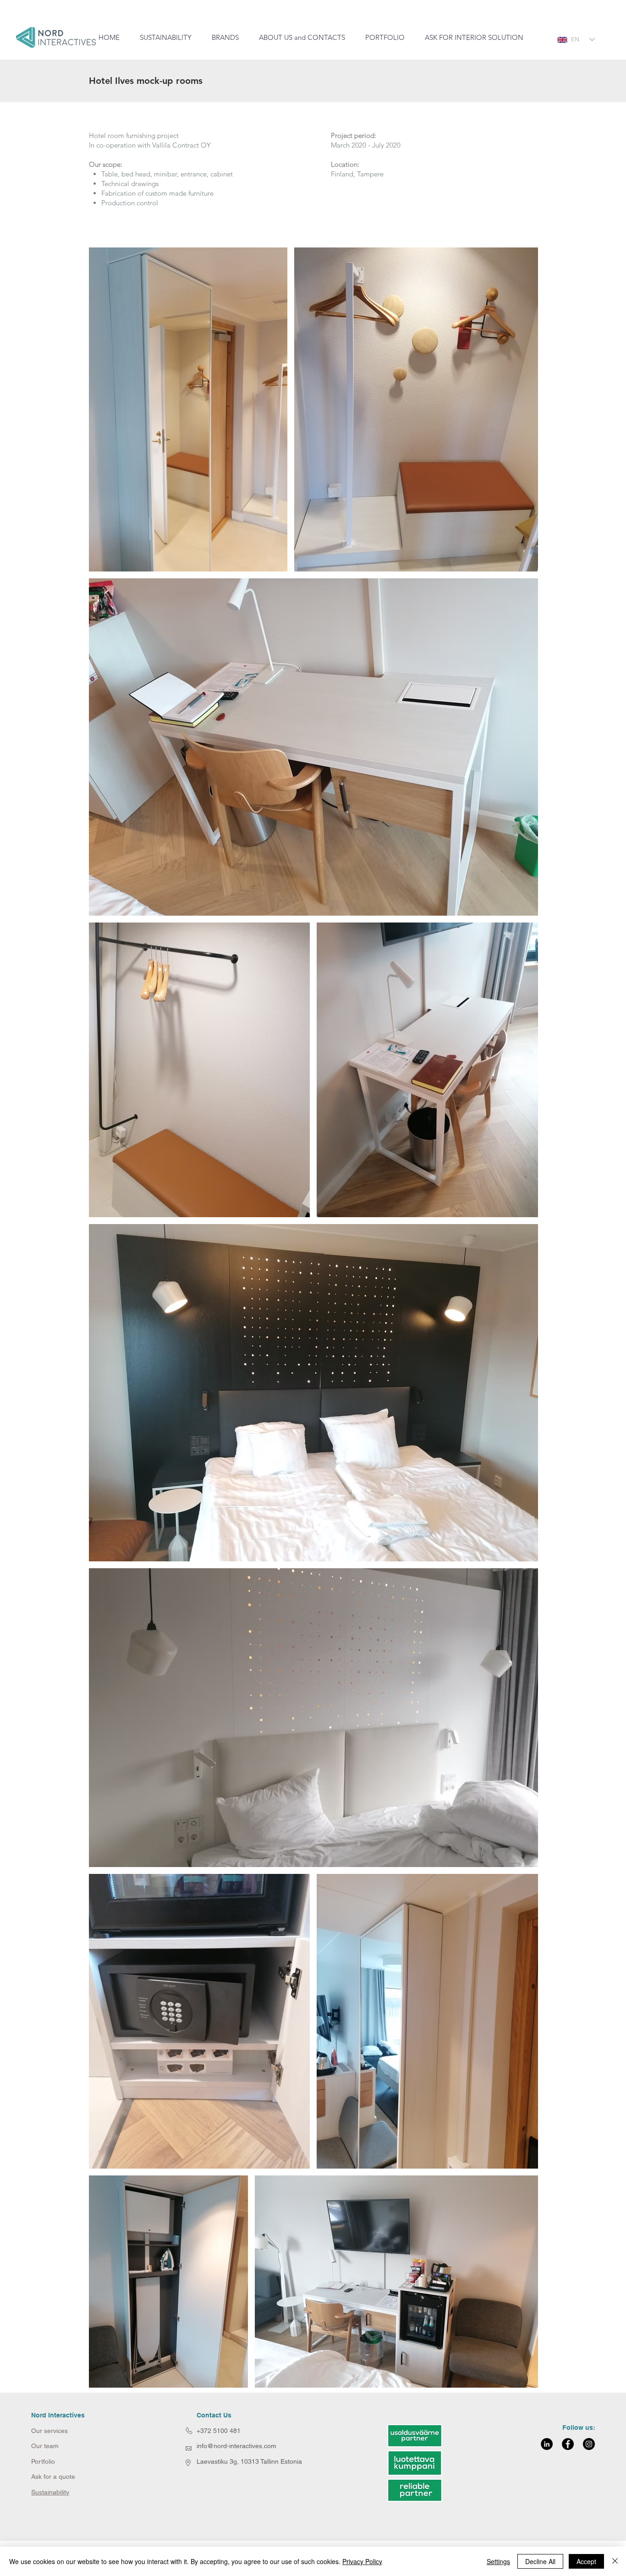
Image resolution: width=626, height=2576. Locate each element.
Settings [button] (498, 2561)
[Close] (615, 2561)
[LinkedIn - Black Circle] (547, 2444)
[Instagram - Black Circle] (589, 2444)
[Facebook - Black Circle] (568, 2444)
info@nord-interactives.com (236, 2446)
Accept (586, 2561)
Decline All (540, 2561)
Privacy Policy (362, 2561)
